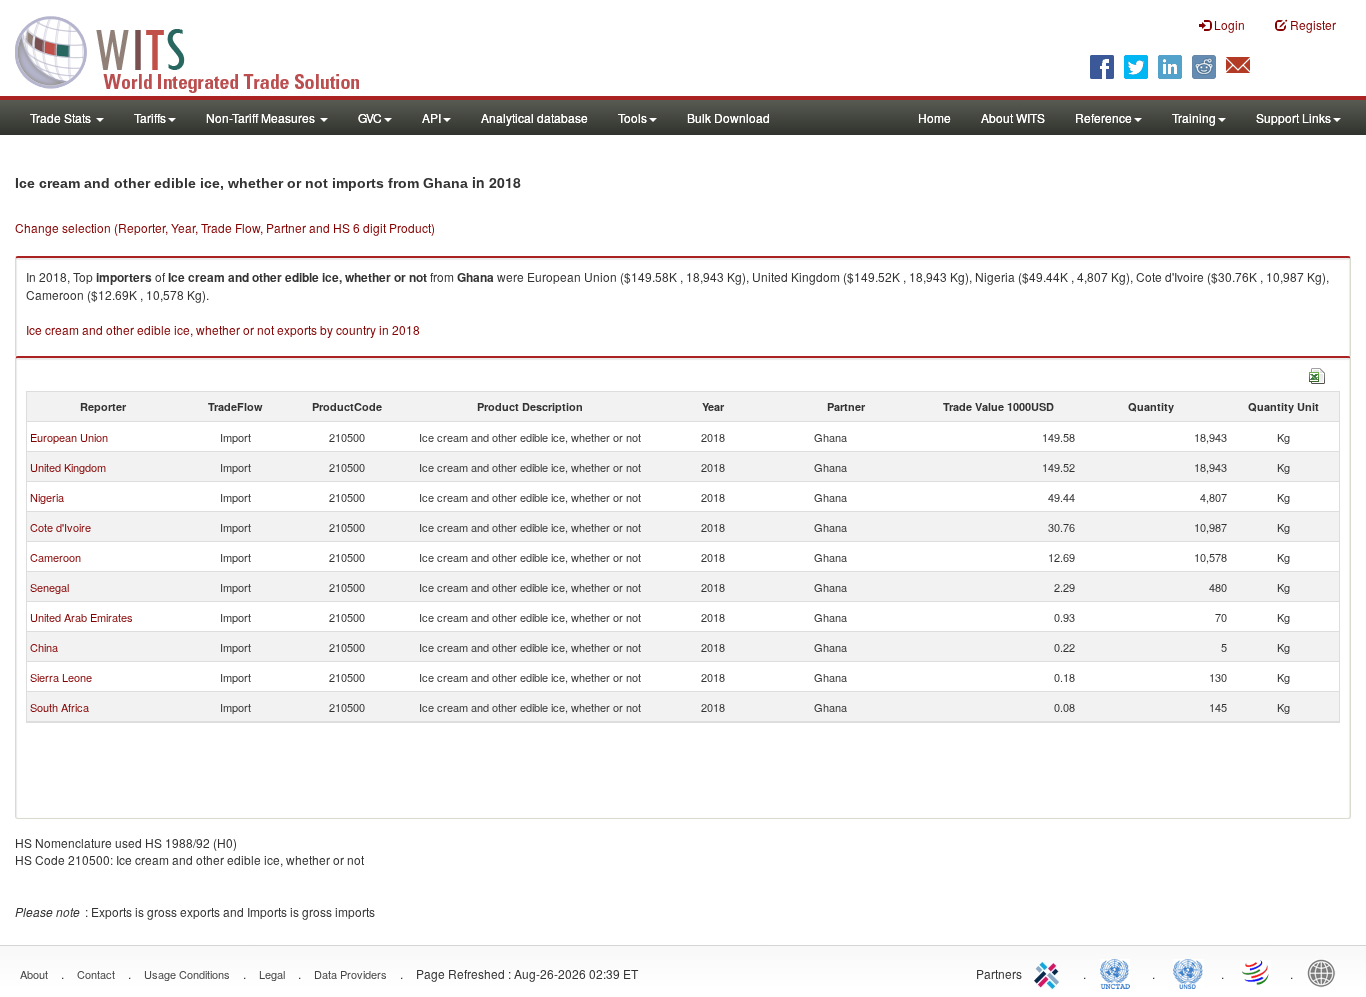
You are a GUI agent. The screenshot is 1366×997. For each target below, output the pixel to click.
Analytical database (534, 117)
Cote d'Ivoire (60, 527)
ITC (1050, 972)
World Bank (1326, 972)
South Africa (59, 707)
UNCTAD (1119, 972)
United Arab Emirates (81, 617)
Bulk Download (728, 117)
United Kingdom (68, 467)
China (44, 647)
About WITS (1013, 117)
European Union (69, 437)
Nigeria (47, 497)
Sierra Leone (61, 677)
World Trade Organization (1257, 972)
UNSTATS (1188, 972)
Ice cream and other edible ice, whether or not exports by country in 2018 (223, 329)
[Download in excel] (1317, 373)
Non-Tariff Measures (262, 117)
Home (934, 117)
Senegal (49, 587)
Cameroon (55, 557)
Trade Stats (62, 117)
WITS (200, 50)
